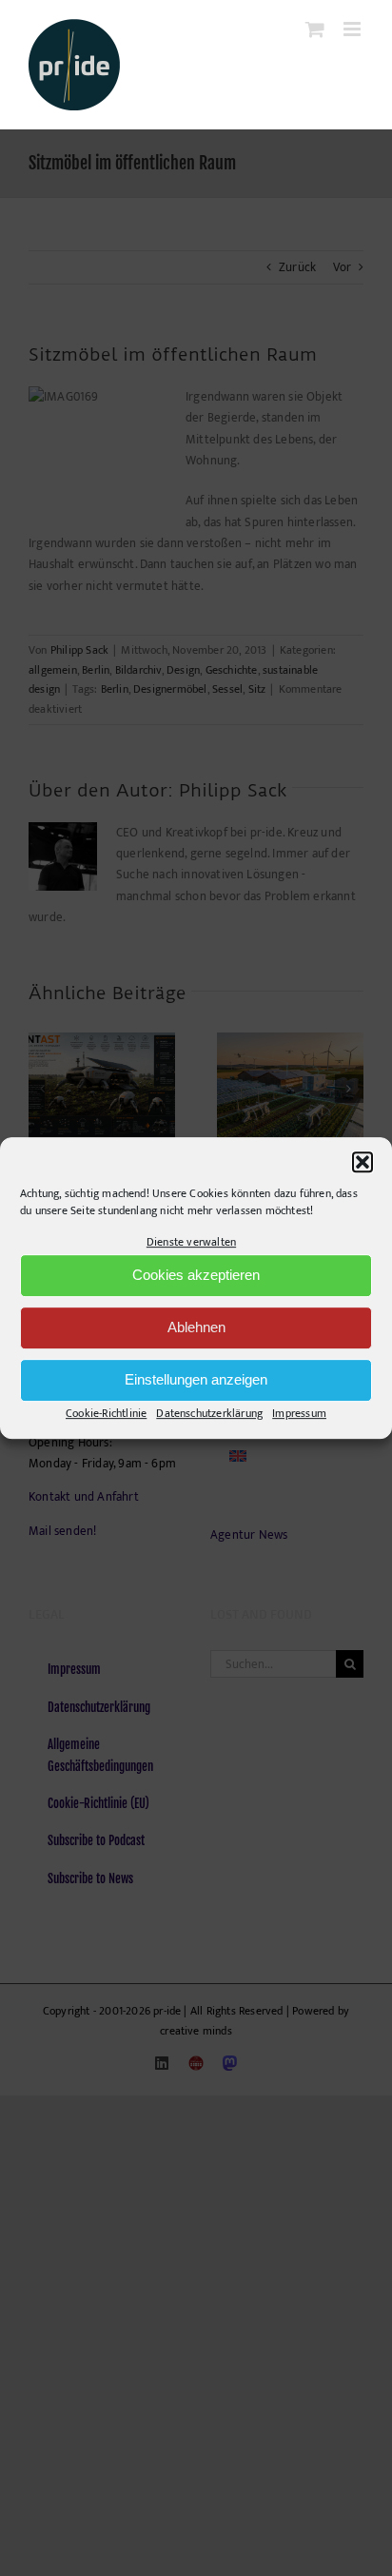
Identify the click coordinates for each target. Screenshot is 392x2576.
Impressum (299, 1413)
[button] (363, 1162)
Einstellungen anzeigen (196, 1380)
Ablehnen (196, 1328)
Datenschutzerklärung (209, 1413)
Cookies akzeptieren (196, 1276)
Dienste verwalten (191, 1242)
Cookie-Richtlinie (106, 1413)
